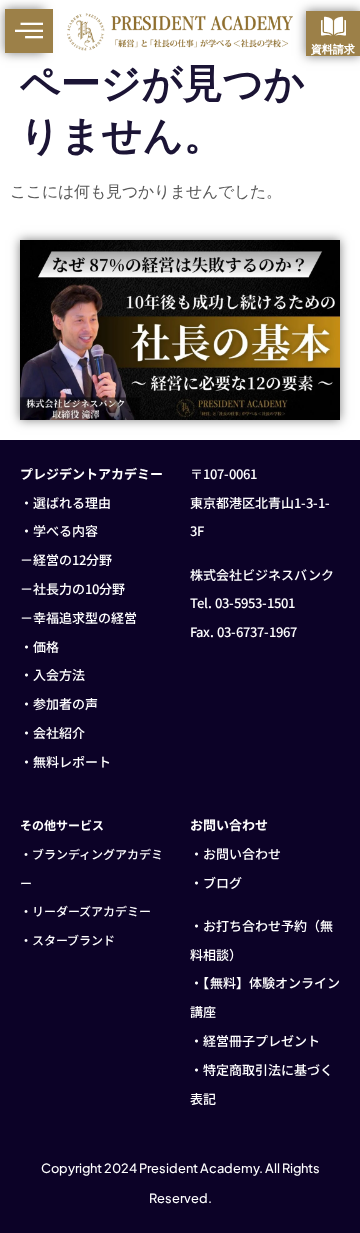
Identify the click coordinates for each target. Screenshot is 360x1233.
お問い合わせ (242, 853)
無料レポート (72, 761)
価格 (46, 646)
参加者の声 (65, 703)
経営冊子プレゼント (261, 1040)
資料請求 (333, 48)
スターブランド (73, 939)
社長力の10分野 (79, 588)
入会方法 (59, 674)
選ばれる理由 (72, 502)
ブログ (222, 882)
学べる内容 (65, 530)
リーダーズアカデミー (91, 910)
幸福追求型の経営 (85, 617)
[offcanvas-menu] (29, 31)
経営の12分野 (72, 559)
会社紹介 (59, 732)
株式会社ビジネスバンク (262, 574)
